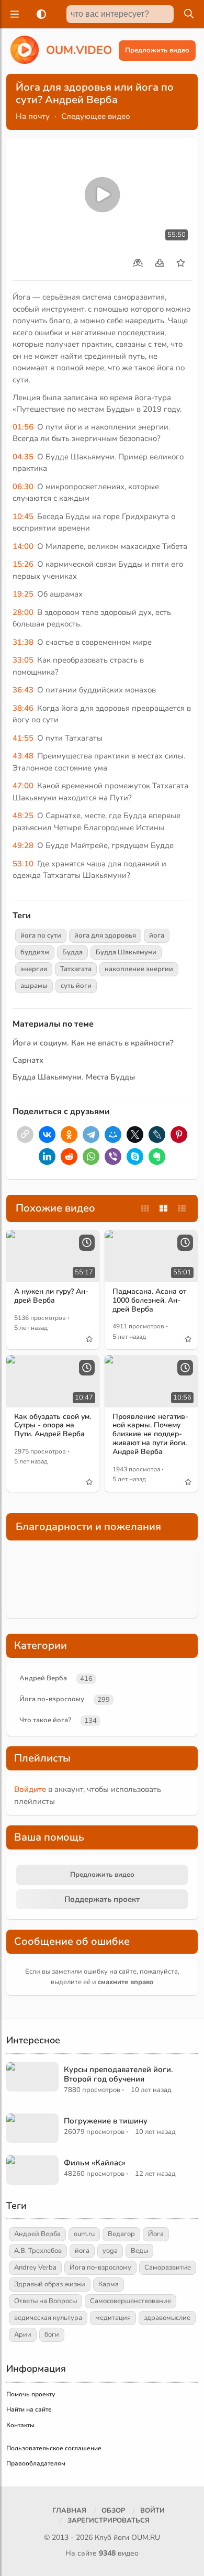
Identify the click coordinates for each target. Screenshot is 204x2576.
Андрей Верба (43, 1678)
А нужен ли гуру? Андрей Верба (51, 1296)
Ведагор (121, 2234)
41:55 (23, 738)
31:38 (23, 642)
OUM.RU (146, 2538)
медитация (113, 2318)
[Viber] (113, 1157)
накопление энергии (139, 969)
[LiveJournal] (157, 1135)
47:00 (23, 786)
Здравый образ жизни (50, 2284)
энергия (34, 969)
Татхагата (76, 969)
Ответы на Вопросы (46, 2301)
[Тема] (39, 14)
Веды (139, 2251)
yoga (110, 2251)
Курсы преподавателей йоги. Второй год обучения (118, 2074)
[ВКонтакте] (47, 1135)
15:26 (23, 564)
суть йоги (76, 986)
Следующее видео (96, 116)
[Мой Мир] (113, 1135)
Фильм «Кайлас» (95, 2163)
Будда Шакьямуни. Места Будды (74, 1077)
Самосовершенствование (131, 2301)
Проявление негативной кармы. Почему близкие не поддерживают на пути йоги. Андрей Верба (150, 1434)
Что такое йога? (45, 1720)
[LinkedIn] (47, 1157)
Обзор (113, 2511)
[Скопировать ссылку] (25, 1135)
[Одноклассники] (69, 1135)
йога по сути (41, 935)
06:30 (23, 487)
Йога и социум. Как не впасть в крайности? (93, 1043)
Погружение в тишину (106, 2121)
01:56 (23, 427)
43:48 (23, 756)
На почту (33, 116)
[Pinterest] (179, 1135)
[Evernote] (157, 1157)
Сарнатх (28, 1060)
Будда (72, 952)
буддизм (35, 952)
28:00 (23, 612)
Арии (23, 2335)
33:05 (23, 660)
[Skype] (135, 1157)
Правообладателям (36, 2463)
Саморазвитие (168, 2267)
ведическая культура (48, 2318)
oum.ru (84, 2234)
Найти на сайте (29, 2409)
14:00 (23, 546)
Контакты (20, 2425)
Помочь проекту (31, 2394)
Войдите (30, 1789)
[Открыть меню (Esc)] (13, 14)
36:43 (23, 690)
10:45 (23, 516)
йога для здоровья (105, 935)
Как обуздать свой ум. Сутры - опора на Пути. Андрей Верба (53, 1425)
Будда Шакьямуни (126, 952)
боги (52, 2335)
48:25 (23, 816)
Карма (109, 2284)
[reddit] (69, 1157)
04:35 (23, 457)
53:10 (23, 864)
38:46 (23, 708)
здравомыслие (167, 2318)
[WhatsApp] (91, 1157)
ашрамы (34, 986)
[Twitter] (135, 1135)
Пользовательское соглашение (54, 2448)
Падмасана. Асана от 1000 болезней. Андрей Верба (149, 1300)
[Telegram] (91, 1135)
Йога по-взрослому (52, 1699)
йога (157, 935)
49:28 (23, 845)
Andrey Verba (35, 2267)
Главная (69, 2511)
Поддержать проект (102, 1899)
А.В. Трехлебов (38, 2251)
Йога (156, 2234)
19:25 (23, 594)
